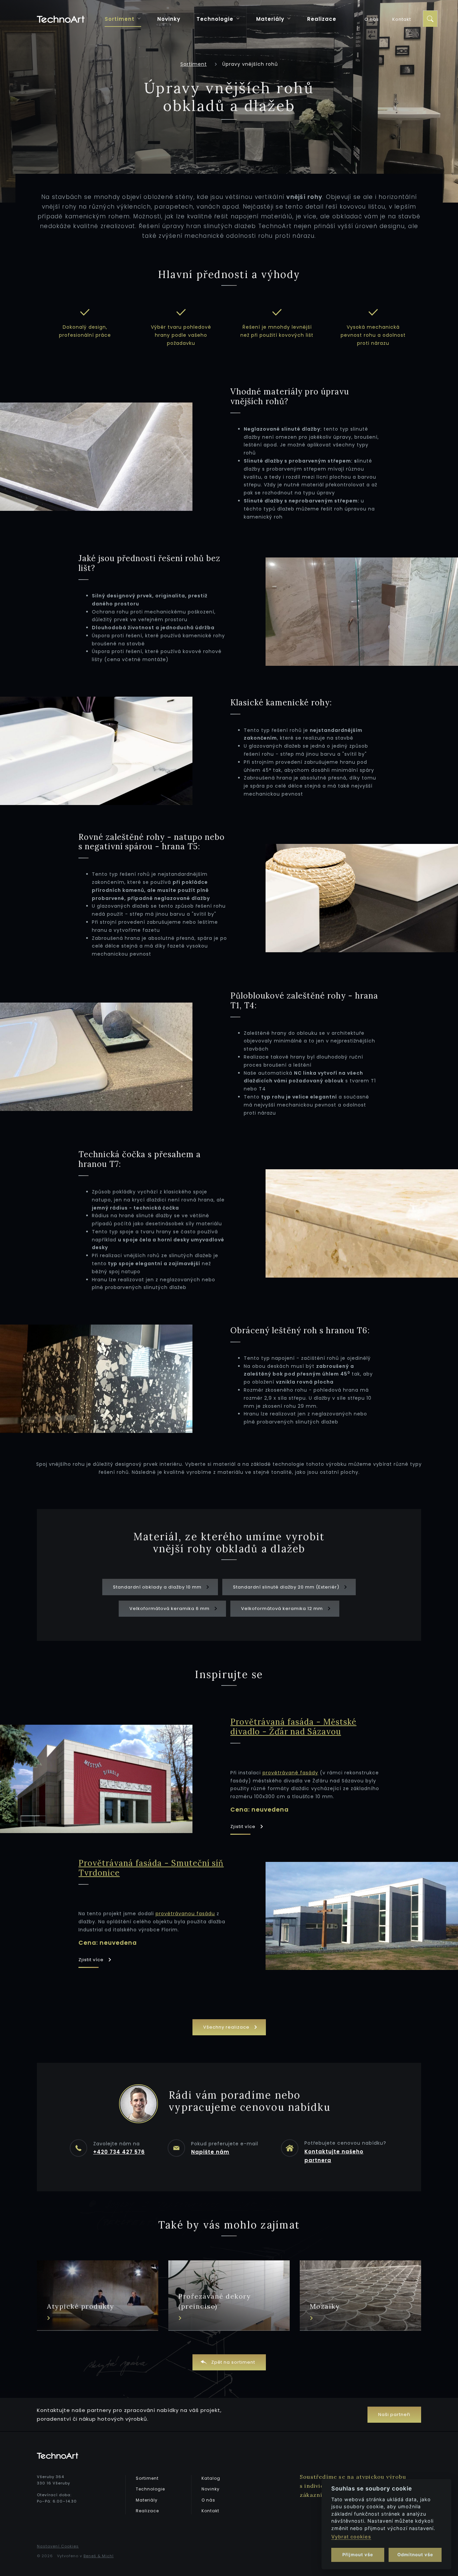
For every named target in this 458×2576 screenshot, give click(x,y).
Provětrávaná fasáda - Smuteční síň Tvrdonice (151, 1868)
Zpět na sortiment (233, 2362)
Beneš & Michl (99, 2556)
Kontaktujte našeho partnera (334, 2156)
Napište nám (210, 2152)
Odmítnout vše (415, 2555)
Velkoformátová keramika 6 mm (170, 1608)
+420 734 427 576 (119, 2152)
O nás (372, 19)
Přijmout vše (358, 2555)
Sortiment (120, 19)
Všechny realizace (227, 2027)
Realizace (322, 19)
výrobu (396, 2477)
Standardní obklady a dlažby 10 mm (158, 1587)
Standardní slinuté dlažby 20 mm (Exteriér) (287, 1587)
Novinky (169, 19)
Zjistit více (244, 1827)
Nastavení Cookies (58, 2546)
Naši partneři (394, 2414)
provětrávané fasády (290, 1773)
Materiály (271, 19)
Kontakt (402, 19)
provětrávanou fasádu (185, 1914)
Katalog (211, 2478)
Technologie (216, 19)
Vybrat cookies (351, 2537)
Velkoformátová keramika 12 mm (283, 1608)
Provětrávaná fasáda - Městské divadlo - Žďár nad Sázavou (293, 1727)
